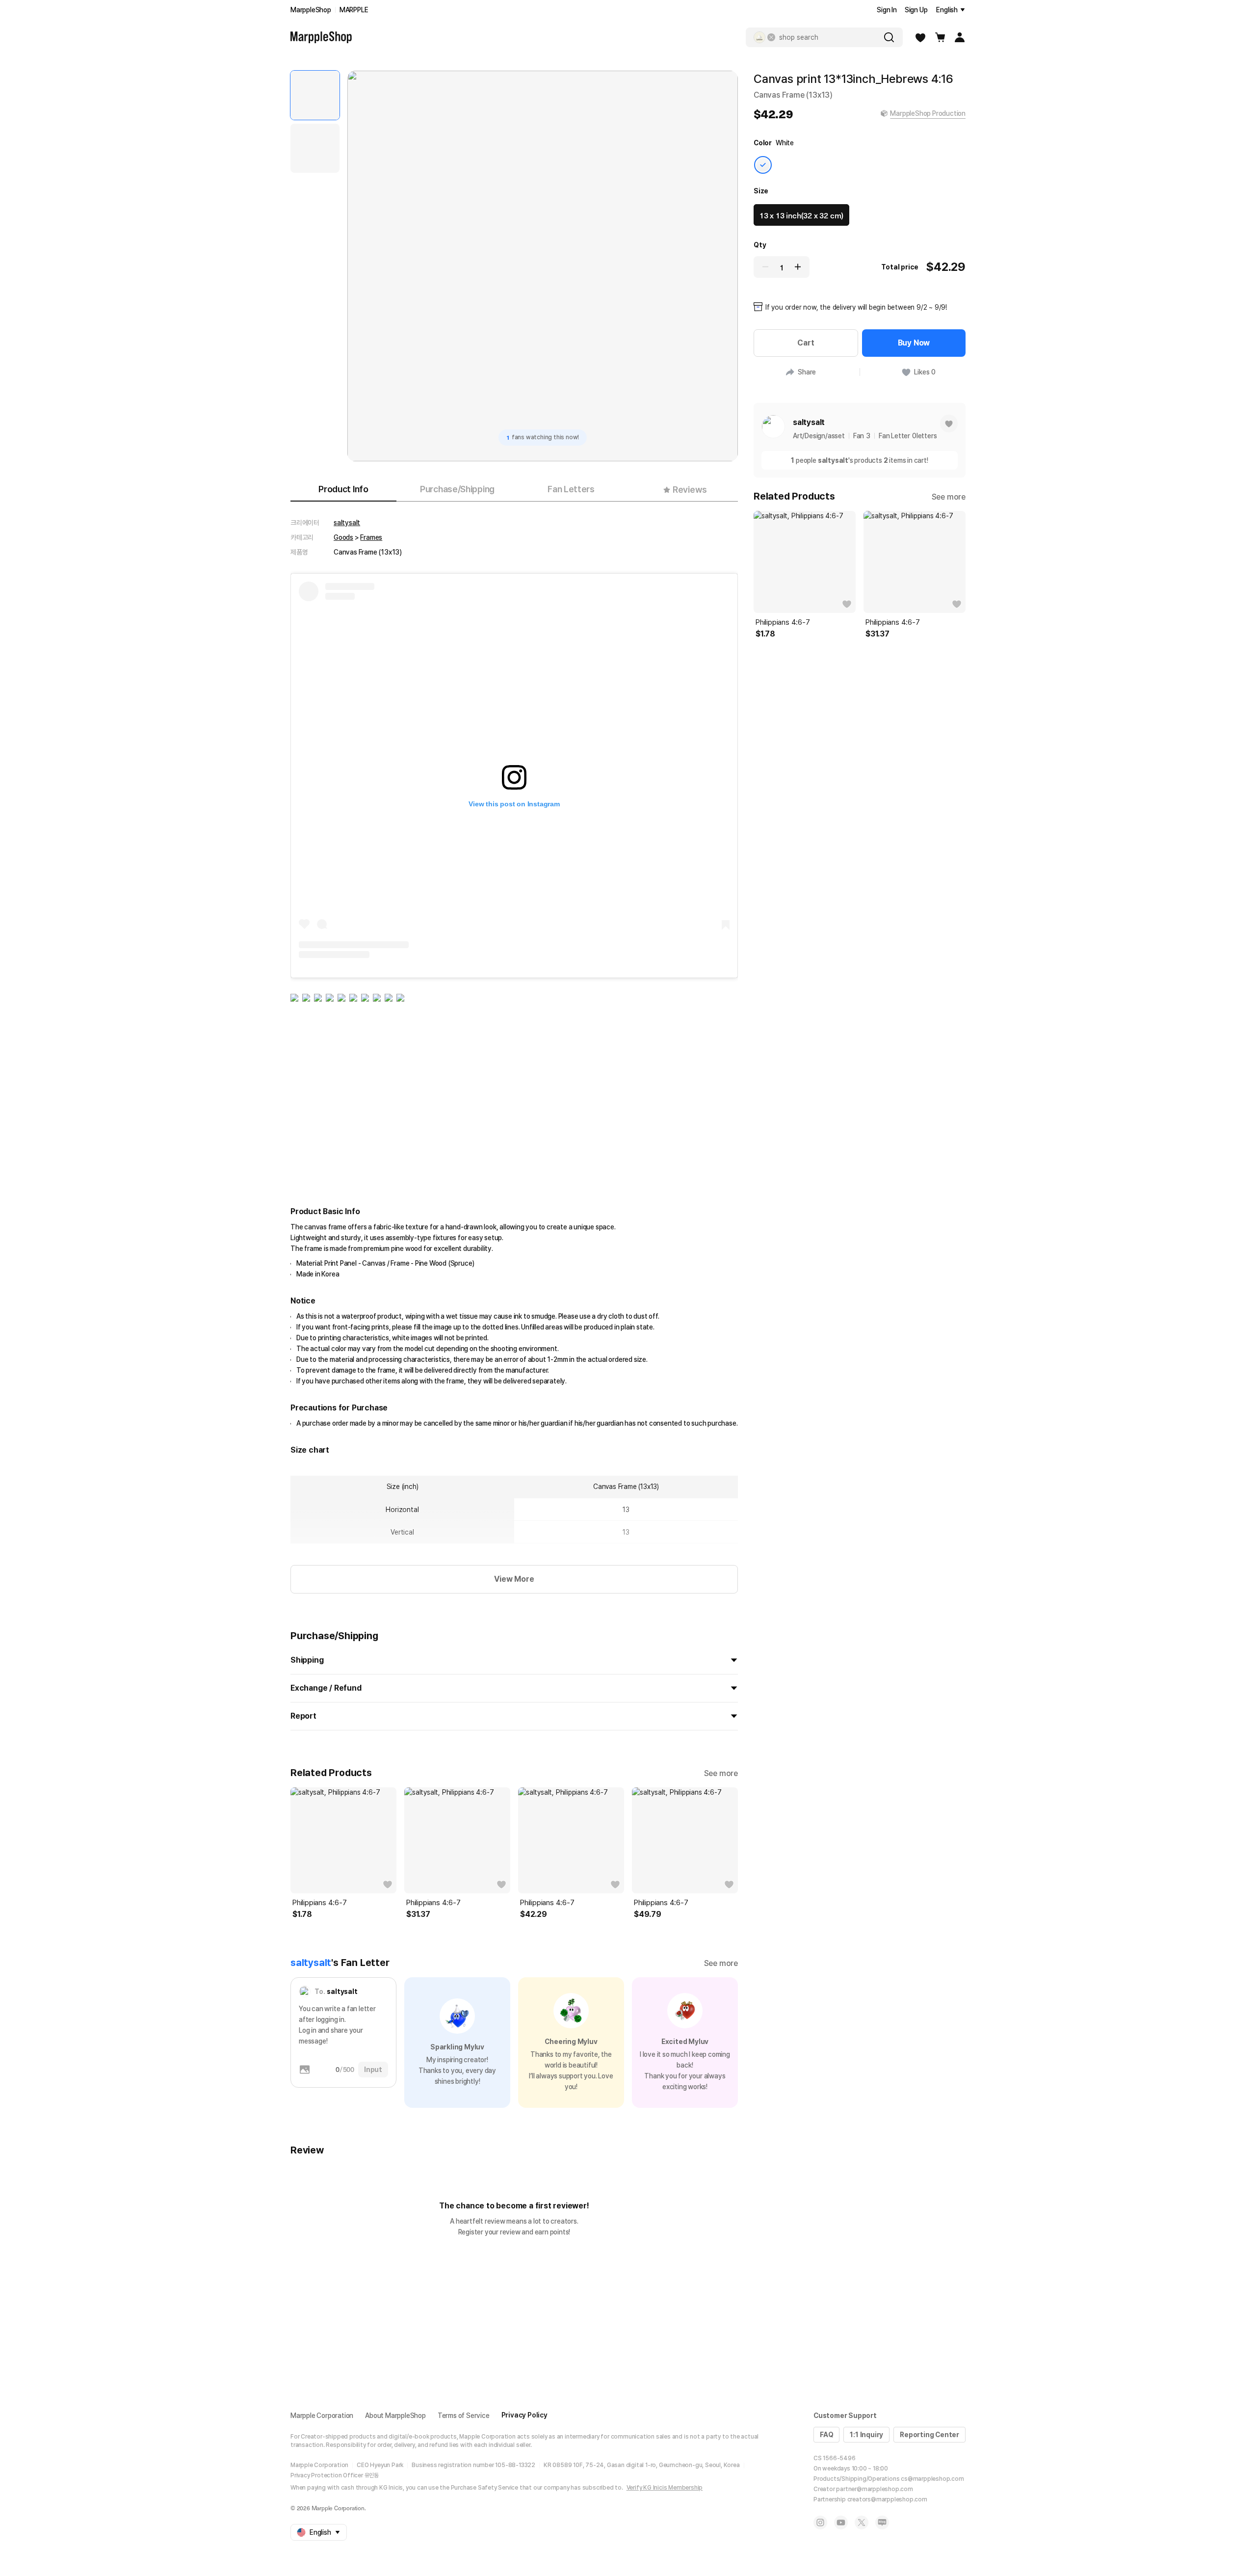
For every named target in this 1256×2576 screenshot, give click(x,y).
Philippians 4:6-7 (320, 1903)
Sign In (887, 10)
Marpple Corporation (322, 2416)
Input (373, 2070)
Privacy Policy (524, 2415)
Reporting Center (929, 2435)
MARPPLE (354, 10)
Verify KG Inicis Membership (665, 2488)
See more (721, 1773)
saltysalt (347, 523)
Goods (343, 537)
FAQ (826, 2435)
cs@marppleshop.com (932, 2479)
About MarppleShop (395, 2416)
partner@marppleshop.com (874, 2489)
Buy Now (914, 343)
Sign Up (916, 10)
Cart (806, 343)
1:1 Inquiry (866, 2435)
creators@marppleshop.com (887, 2499)
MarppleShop (311, 10)
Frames (371, 537)
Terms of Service (464, 2416)
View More (514, 1579)
